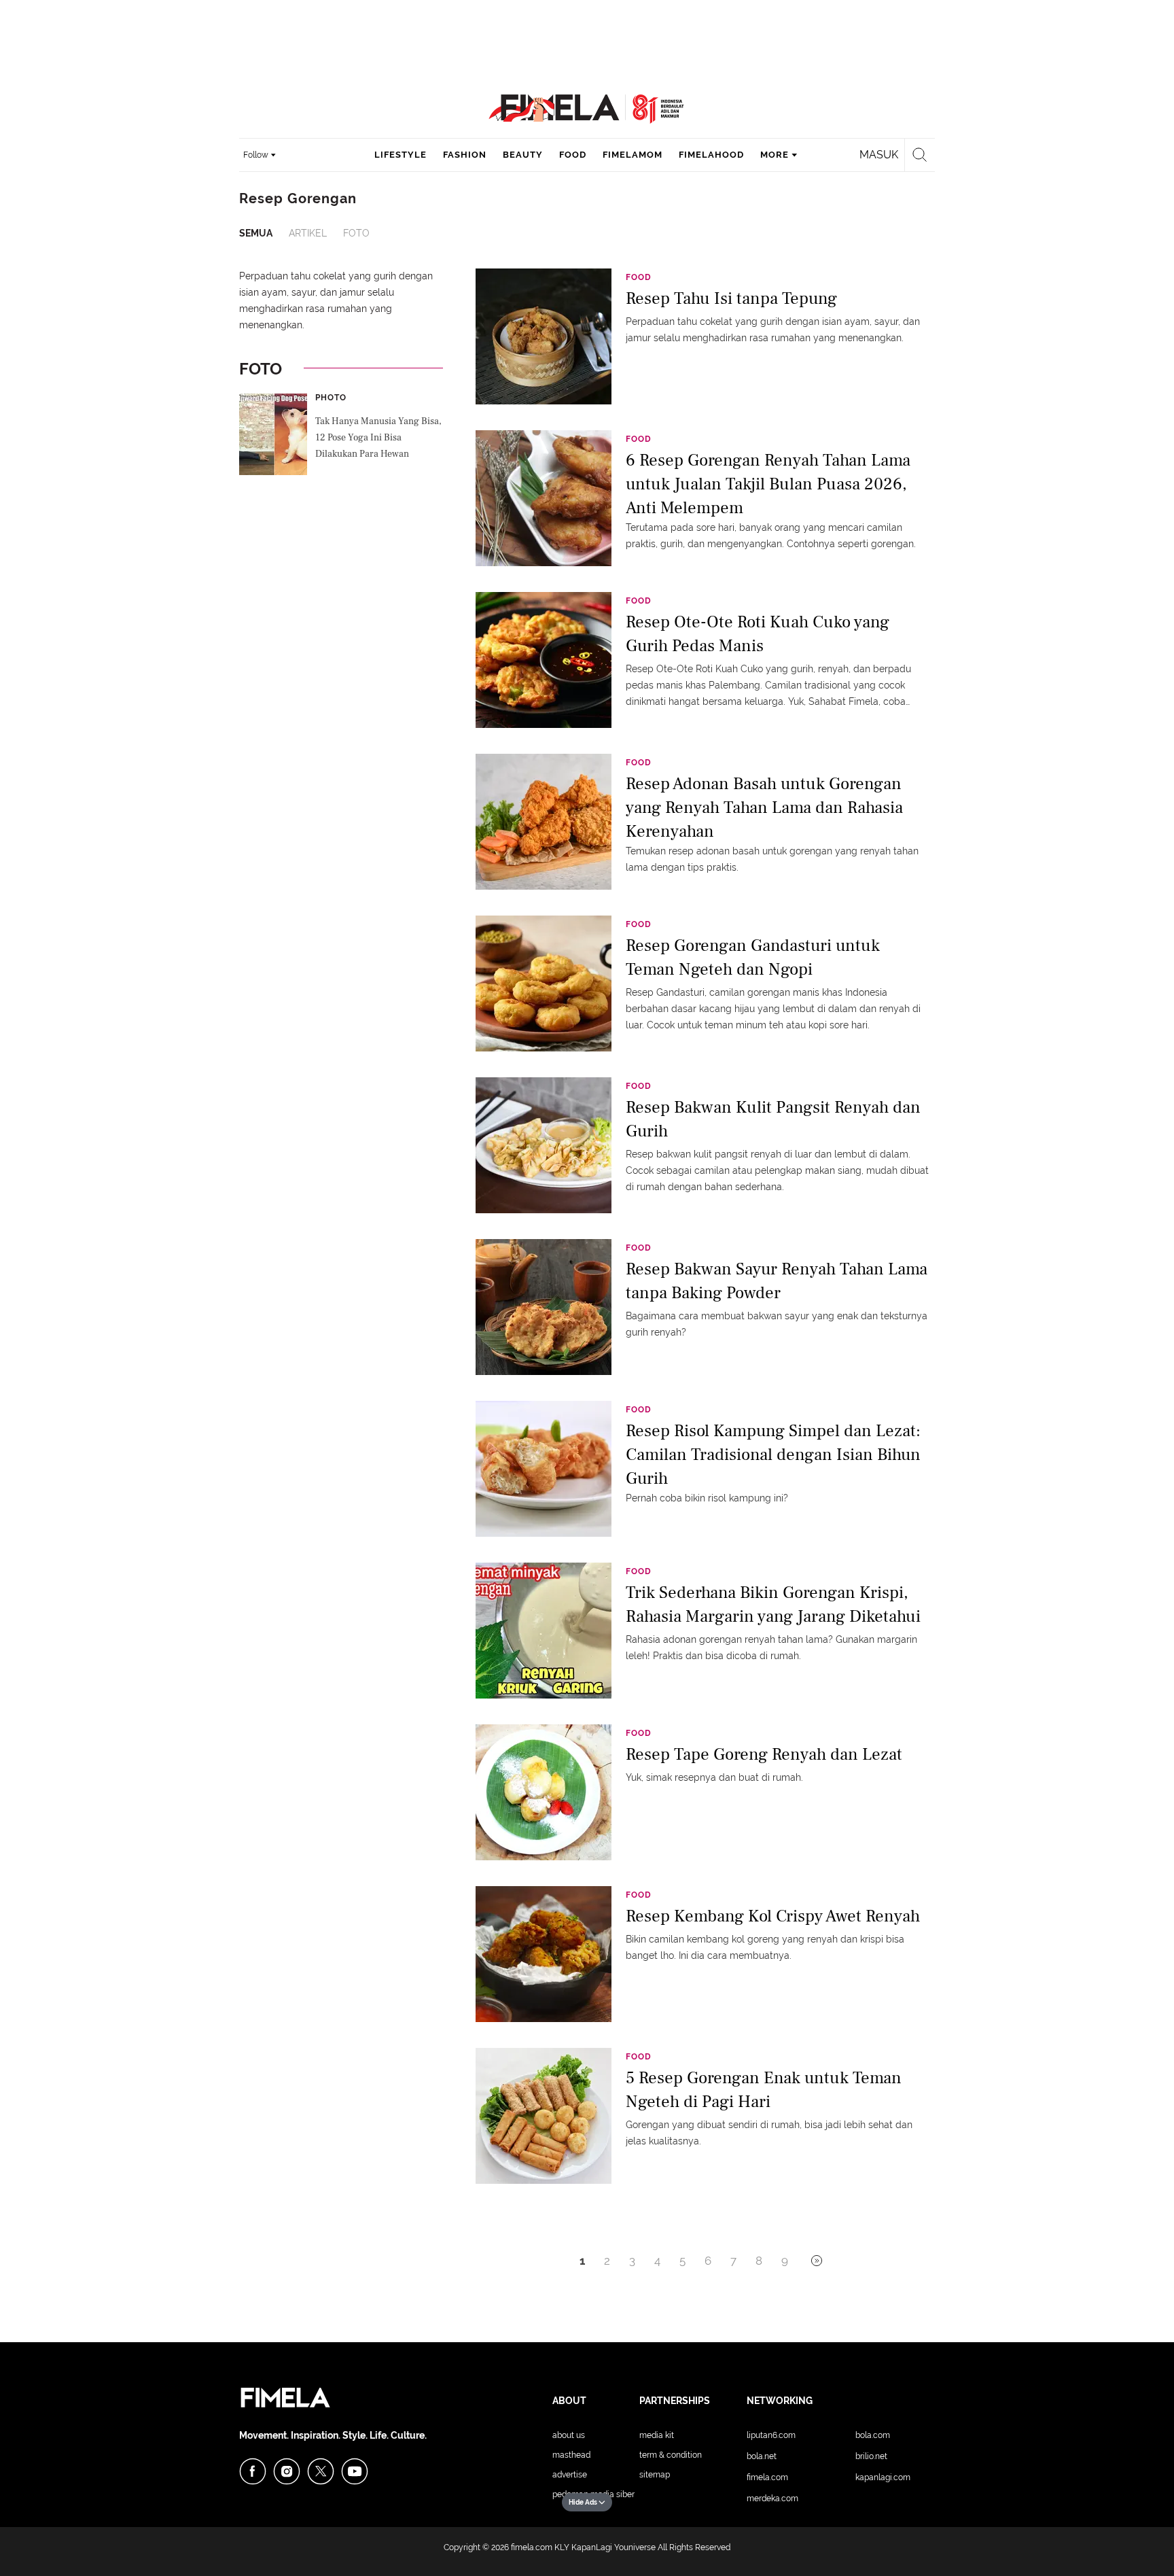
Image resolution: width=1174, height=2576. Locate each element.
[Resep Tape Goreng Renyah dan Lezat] (544, 1792)
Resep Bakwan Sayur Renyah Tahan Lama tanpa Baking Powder (777, 1281)
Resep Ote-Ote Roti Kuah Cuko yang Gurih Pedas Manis (758, 634)
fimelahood (711, 155)
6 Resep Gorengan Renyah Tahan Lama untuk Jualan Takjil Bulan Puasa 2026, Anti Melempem (768, 483)
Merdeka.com (772, 2499)
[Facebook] (253, 2471)
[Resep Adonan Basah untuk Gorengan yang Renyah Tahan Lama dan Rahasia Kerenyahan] (544, 821)
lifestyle (401, 155)
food (573, 155)
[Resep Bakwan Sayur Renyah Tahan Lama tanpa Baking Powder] (544, 1306)
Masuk (879, 155)
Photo (331, 398)
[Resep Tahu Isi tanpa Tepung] (544, 336)
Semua (256, 233)
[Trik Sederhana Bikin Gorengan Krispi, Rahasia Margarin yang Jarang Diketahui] (544, 1630)
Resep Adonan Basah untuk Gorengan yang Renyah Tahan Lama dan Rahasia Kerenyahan (764, 806)
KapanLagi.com (883, 2477)
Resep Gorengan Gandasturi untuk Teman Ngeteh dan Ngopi (753, 957)
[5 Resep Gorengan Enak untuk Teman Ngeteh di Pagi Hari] (544, 2115)
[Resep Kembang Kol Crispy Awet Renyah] (544, 1953)
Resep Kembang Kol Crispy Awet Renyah (773, 1916)
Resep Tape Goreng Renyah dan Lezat (764, 1754)
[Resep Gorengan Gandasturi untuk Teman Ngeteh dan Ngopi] (544, 983)
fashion (465, 155)
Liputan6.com (771, 2435)
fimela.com (532, 2547)
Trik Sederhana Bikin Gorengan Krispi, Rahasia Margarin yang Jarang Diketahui (773, 1604)
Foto (356, 233)
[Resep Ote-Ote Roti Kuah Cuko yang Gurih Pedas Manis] (544, 659)
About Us (569, 2435)
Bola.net (762, 2456)
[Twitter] (321, 2471)
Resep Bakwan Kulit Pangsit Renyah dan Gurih (773, 1119)
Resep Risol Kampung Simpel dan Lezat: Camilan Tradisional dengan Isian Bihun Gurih (773, 1454)
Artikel (308, 233)
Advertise (570, 2475)
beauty (523, 155)
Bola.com (873, 2435)
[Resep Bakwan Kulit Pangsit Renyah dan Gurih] (544, 1145)
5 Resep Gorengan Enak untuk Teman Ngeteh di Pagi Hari (764, 2090)
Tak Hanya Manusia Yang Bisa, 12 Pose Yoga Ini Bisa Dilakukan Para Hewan (378, 438)
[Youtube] (355, 2471)
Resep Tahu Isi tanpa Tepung (731, 298)
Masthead (571, 2455)
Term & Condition (671, 2455)
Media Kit (657, 2435)
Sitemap (655, 2475)
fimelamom (633, 155)
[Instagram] (287, 2471)
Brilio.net (871, 2456)
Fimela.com (767, 2477)
